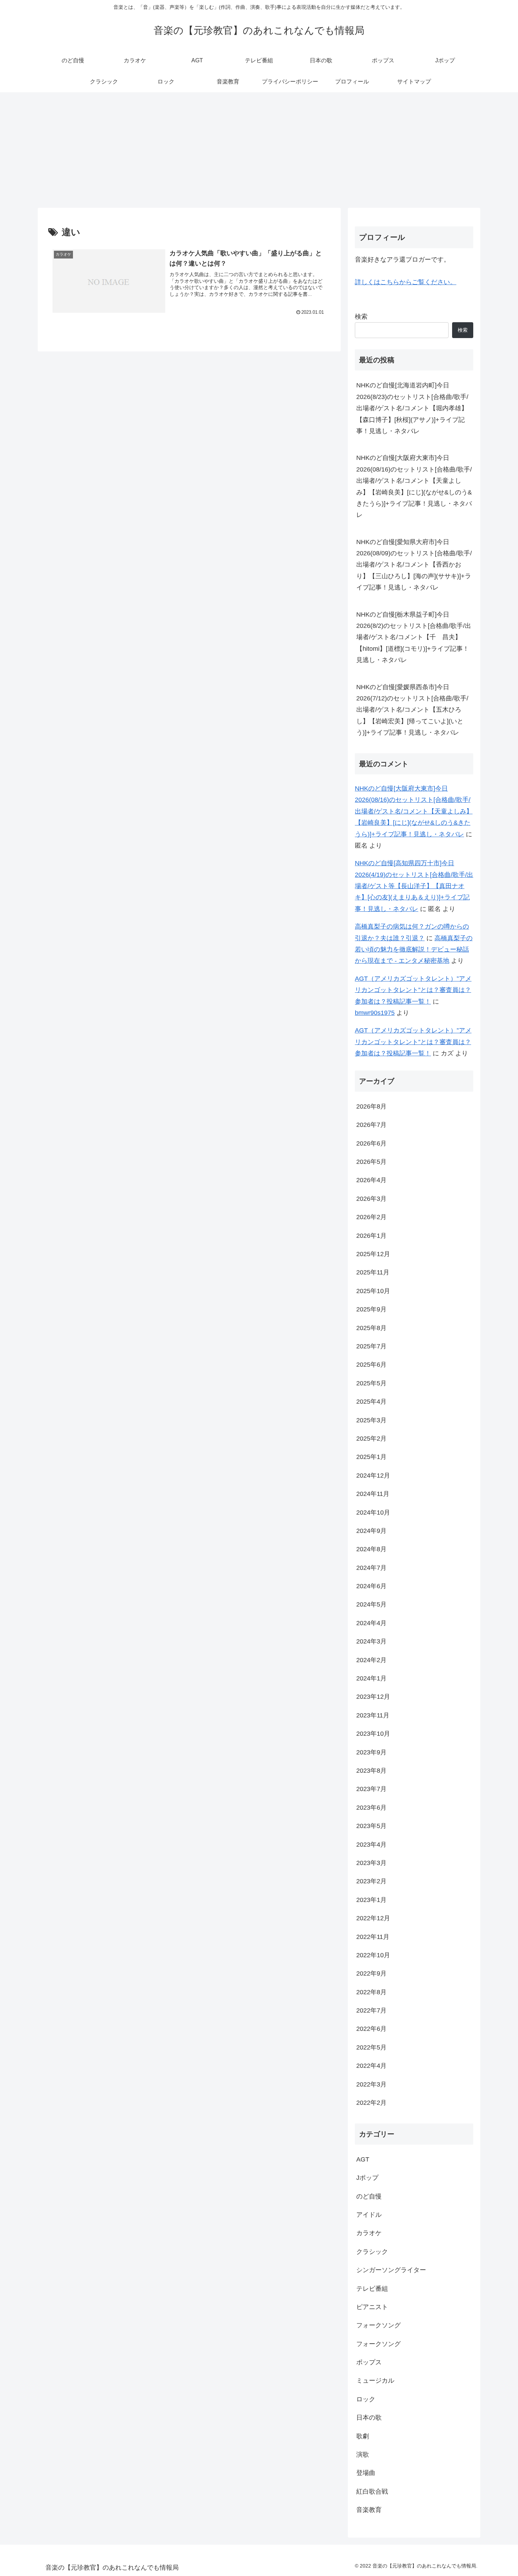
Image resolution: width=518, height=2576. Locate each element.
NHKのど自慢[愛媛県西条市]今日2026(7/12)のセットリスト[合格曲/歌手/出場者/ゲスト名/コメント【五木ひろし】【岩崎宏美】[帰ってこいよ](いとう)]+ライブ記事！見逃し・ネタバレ (412, 710)
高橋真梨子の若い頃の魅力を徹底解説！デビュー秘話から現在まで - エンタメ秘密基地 (414, 950)
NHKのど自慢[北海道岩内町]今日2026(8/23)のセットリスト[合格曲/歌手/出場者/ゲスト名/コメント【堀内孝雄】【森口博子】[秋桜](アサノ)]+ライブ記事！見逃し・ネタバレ (412, 408)
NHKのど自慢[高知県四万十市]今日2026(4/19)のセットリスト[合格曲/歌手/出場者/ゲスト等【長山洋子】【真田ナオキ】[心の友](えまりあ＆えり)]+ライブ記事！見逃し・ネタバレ (414, 886)
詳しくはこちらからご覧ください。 (406, 282)
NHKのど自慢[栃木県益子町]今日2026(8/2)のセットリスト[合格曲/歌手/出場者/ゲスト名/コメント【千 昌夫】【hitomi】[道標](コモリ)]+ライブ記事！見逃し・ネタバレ (414, 637)
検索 (361, 317)
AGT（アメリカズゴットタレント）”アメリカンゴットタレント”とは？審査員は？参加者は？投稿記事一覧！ (413, 990)
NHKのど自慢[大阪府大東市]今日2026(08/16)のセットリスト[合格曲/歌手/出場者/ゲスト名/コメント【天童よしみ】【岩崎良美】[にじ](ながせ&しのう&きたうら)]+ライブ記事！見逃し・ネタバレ (414, 486)
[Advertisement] (259, 150)
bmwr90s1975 (375, 1013)
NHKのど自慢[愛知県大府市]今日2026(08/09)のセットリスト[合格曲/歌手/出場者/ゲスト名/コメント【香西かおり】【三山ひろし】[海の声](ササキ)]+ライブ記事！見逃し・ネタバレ (414, 565)
